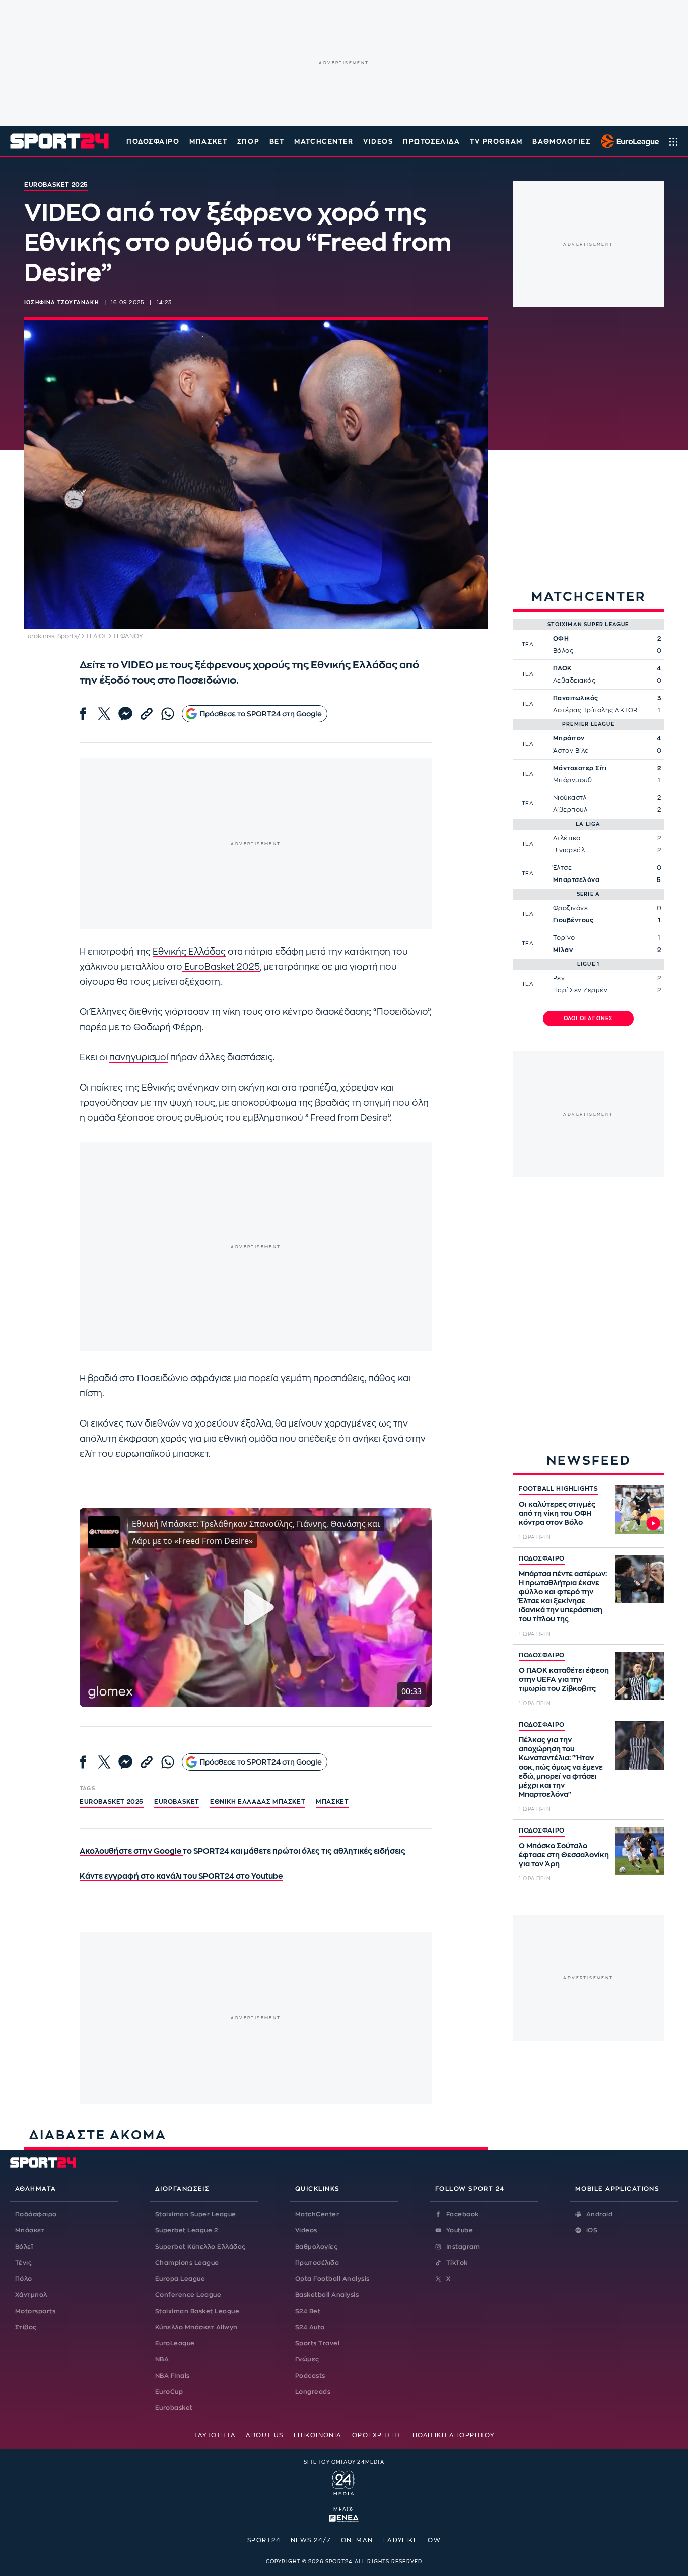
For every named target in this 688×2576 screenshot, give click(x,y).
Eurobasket (174, 2408)
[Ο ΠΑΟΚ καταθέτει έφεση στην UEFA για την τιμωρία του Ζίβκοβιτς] (640, 1676)
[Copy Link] (147, 714)
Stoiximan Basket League (197, 2311)
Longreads (313, 2392)
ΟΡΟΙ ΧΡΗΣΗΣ (377, 2435)
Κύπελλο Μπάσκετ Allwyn (196, 2327)
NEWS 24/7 (311, 2540)
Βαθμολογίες (316, 2247)
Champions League (187, 2263)
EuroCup (169, 2392)
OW (434, 2540)
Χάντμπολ (31, 2295)
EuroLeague (175, 2343)
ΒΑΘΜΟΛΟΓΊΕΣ (561, 141)
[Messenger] (125, 714)
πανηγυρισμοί (139, 1058)
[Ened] (344, 2517)
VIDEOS (378, 141)
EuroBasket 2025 (221, 967)
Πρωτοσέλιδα (317, 2263)
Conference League (188, 2295)
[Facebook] (83, 714)
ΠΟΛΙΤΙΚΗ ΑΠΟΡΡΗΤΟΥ (454, 2435)
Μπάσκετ (208, 141)
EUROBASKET (177, 1802)
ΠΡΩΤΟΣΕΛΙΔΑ (431, 141)
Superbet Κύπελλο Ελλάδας (200, 2247)
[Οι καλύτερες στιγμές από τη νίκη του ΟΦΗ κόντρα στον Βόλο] (640, 1510)
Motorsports (35, 2311)
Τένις (23, 2263)
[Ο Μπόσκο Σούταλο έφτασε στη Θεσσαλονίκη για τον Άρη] (640, 1851)
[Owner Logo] (344, 2482)
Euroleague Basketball (627, 141)
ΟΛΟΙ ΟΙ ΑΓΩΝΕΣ (589, 1019)
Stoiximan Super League (196, 2214)
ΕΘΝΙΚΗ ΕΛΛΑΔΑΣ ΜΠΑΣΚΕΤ (258, 1802)
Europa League (180, 2279)
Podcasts (310, 2376)
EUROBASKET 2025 (112, 1802)
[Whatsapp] (168, 714)
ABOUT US (265, 2435)
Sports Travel (317, 2343)
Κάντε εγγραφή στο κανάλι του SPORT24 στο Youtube (181, 1877)
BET (277, 141)
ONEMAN (357, 2540)
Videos (306, 2230)
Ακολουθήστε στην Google (131, 1851)
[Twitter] (104, 714)
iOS (592, 2230)
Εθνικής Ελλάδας (189, 952)
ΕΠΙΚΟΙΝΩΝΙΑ (318, 2435)
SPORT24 (264, 2540)
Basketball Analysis (327, 2295)
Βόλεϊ (24, 2247)
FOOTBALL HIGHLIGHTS (559, 1489)
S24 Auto (310, 2327)
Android (599, 2214)
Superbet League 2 (186, 2230)
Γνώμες (307, 2359)
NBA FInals (173, 2376)
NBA (162, 2359)
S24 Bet (308, 2311)
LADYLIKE (401, 2540)
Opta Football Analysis (332, 2279)
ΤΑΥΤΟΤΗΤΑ (215, 2435)
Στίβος (26, 2327)
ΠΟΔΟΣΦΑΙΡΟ (542, 1558)
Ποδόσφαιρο (153, 141)
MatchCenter (317, 2214)
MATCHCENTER (324, 141)
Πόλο (24, 2279)
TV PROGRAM (496, 141)
